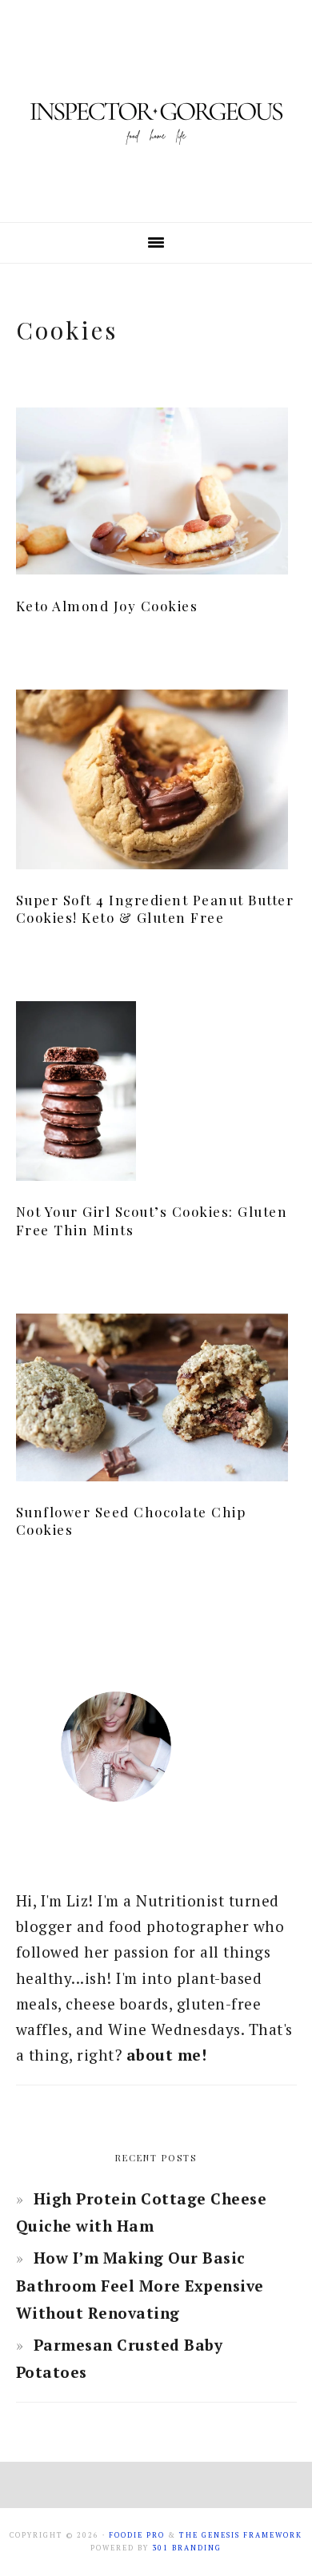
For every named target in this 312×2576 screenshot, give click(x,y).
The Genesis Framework (241, 2535)
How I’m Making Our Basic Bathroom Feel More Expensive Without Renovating (140, 2285)
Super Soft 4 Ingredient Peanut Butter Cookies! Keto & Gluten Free (155, 908)
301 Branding (187, 2548)
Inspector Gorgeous (156, 111)
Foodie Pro (137, 2535)
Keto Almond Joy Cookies (107, 606)
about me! (167, 2055)
